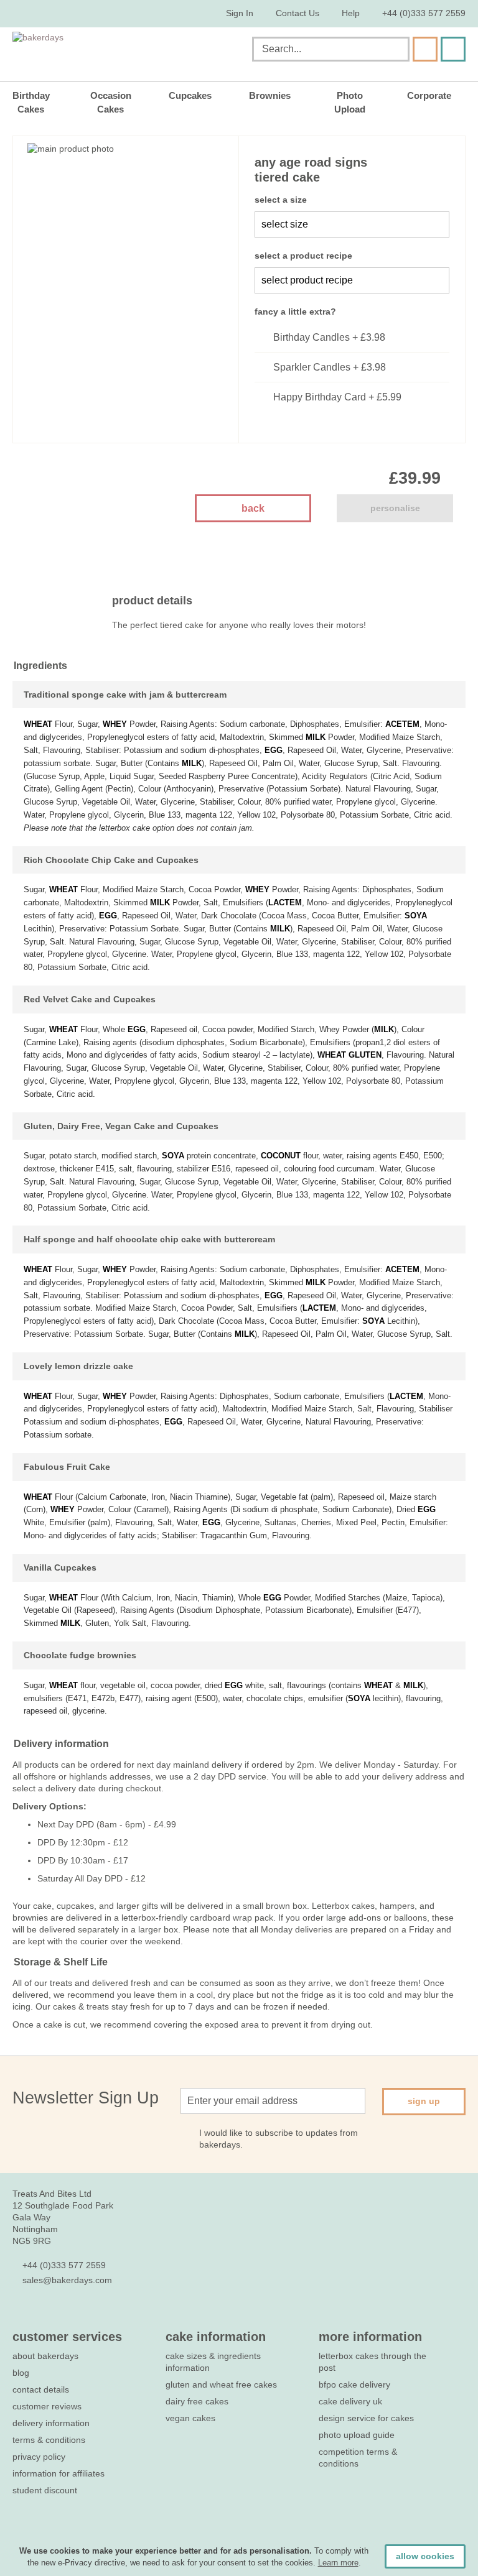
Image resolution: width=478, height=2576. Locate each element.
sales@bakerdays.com (67, 2280)
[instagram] (86, 2317)
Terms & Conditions (49, 2440)
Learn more (338, 2563)
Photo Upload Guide (357, 2435)
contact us (298, 13)
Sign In (240, 13)
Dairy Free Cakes (197, 2401)
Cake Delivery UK (352, 2401)
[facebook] (19, 2317)
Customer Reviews (47, 2406)
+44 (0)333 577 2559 (424, 13)
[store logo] (126, 52)
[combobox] (331, 49)
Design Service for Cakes (366, 2418)
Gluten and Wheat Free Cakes (221, 2384)
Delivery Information (51, 2423)
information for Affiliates (59, 2473)
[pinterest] (64, 2317)
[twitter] (41, 2317)
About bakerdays (45, 2356)
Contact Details (41, 2389)
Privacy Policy (39, 2457)
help (351, 13)
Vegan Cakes (190, 2418)
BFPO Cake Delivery (354, 2384)
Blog (21, 2373)
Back (253, 508)
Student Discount (45, 2490)
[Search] (425, 49)
